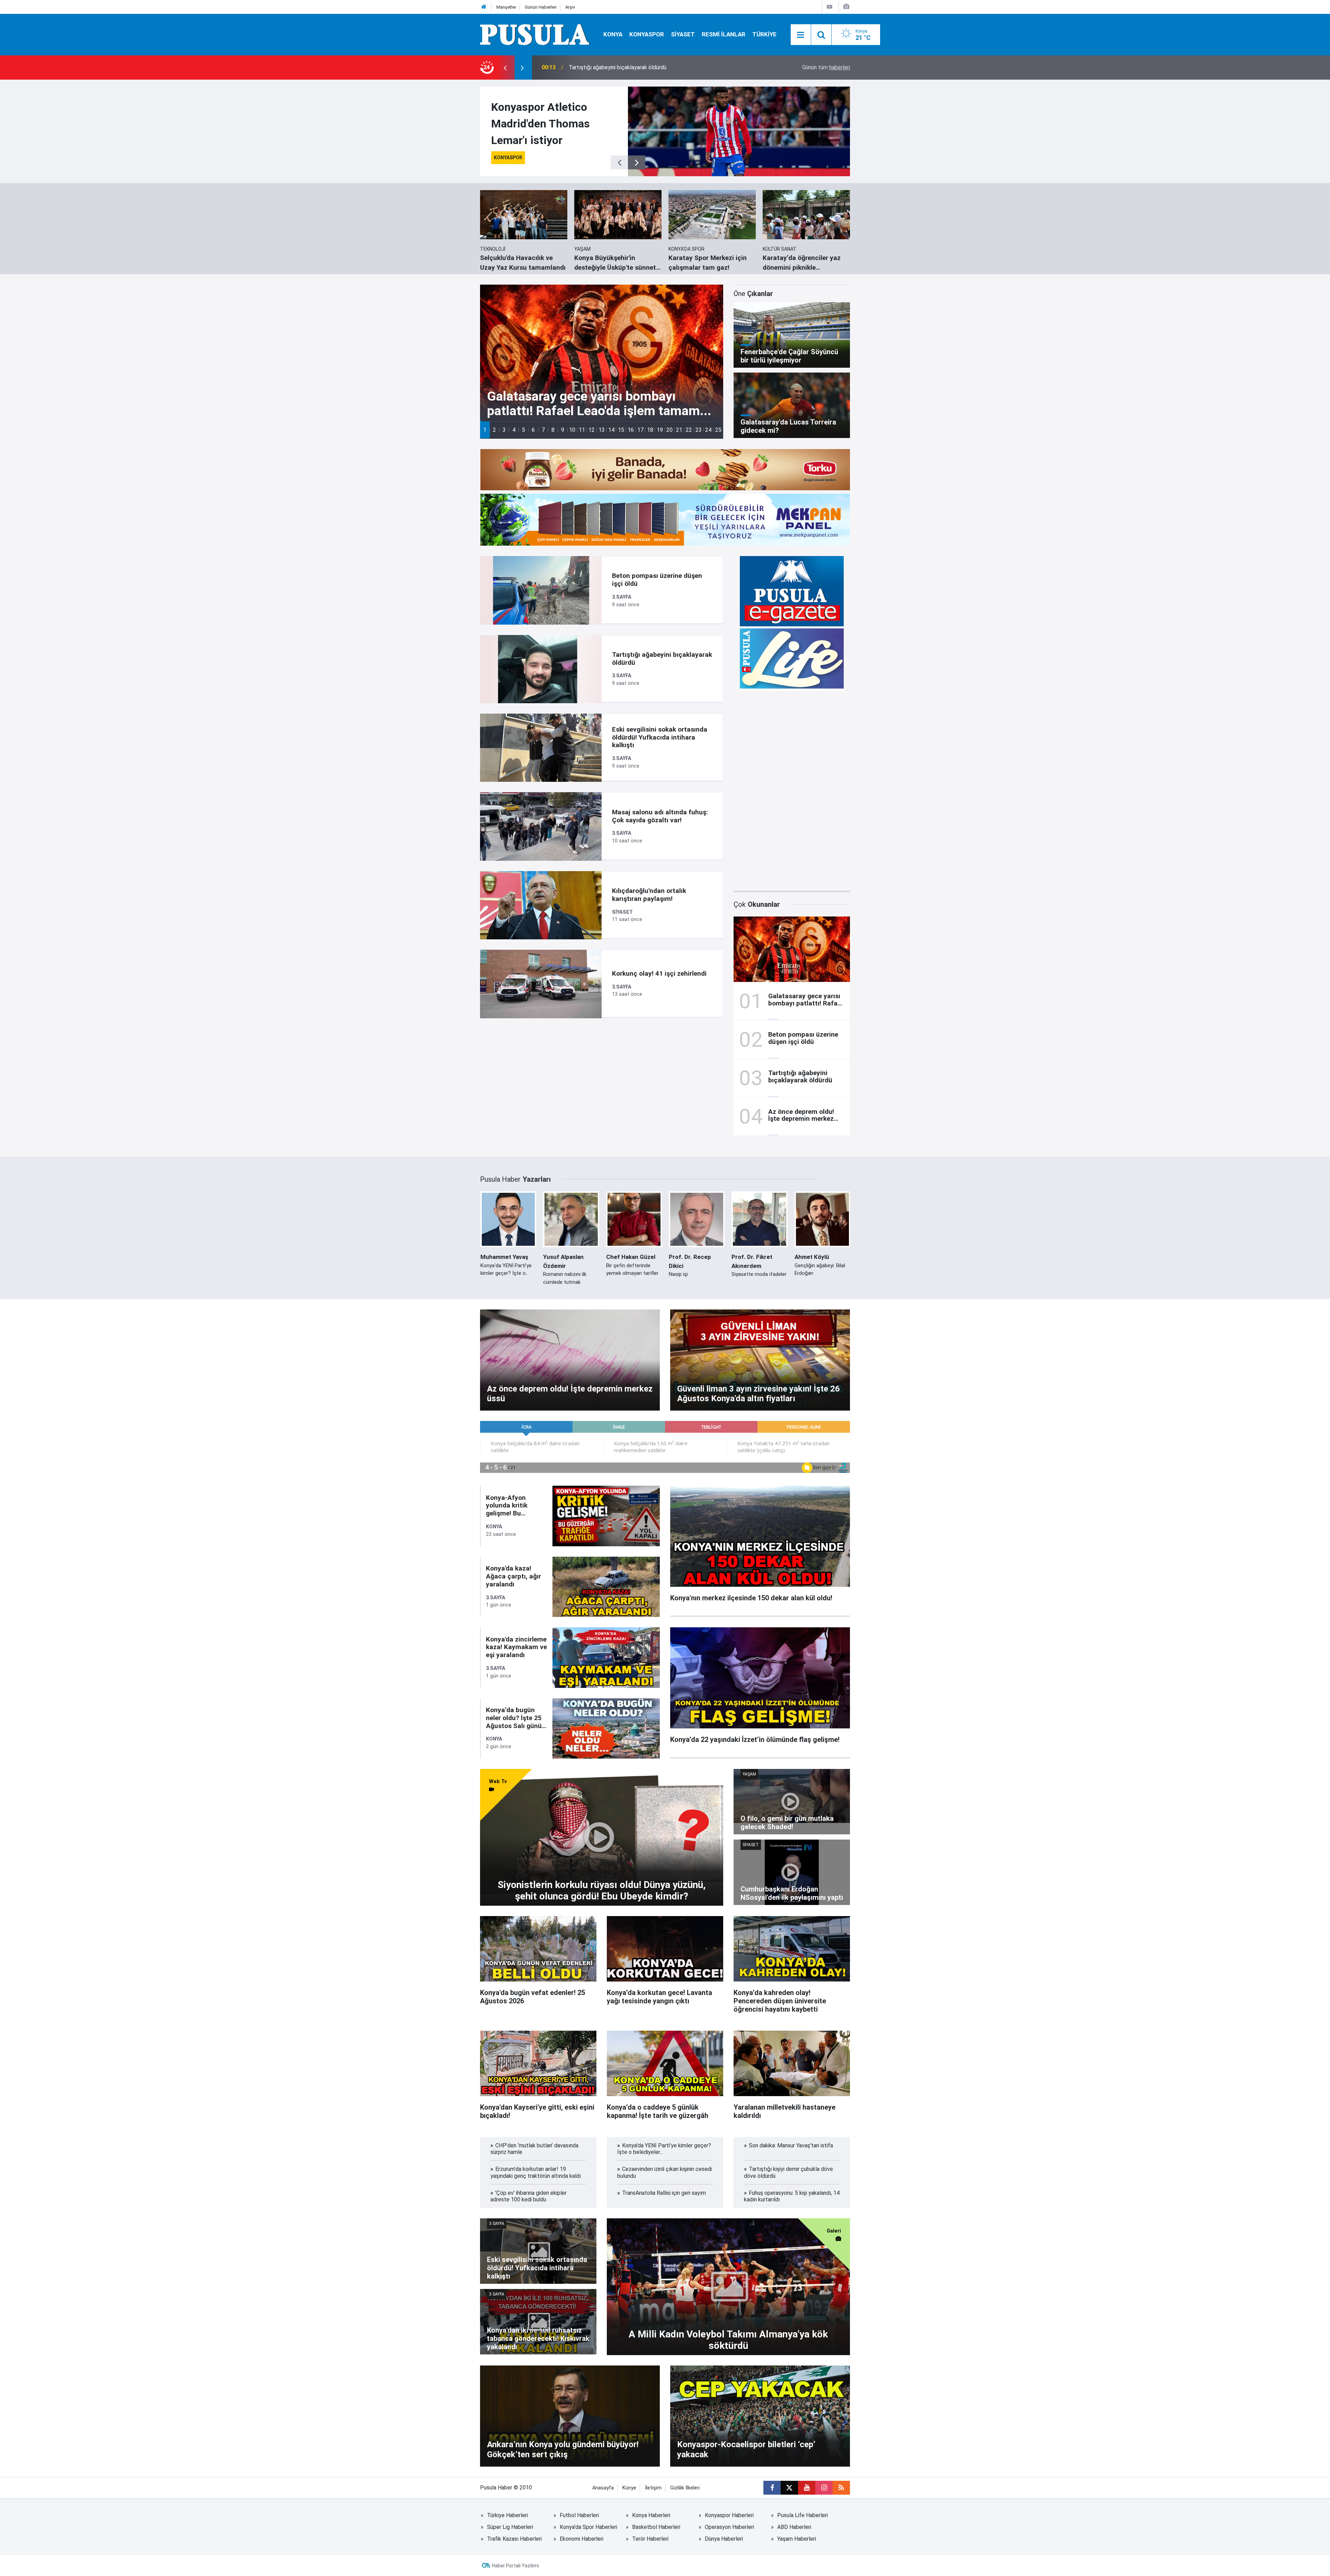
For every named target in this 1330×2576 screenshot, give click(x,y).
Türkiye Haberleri (507, 2515)
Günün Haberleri (541, 7)
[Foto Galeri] (846, 7)
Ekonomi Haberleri (582, 2539)
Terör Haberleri (650, 2539)
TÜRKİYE (764, 34)
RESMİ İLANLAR (724, 34)
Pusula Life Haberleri (803, 2515)
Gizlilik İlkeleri (685, 2488)
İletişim (653, 2488)
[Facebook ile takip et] (772, 2488)
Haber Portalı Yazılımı (515, 2566)
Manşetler (506, 7)
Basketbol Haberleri (656, 2527)
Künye (629, 2488)
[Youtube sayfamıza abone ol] (807, 2488)
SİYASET (683, 34)
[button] (485, 430)
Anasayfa (603, 2488)
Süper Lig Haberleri (510, 2527)
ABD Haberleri (794, 2527)
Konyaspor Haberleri (729, 2515)
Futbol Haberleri (579, 2515)
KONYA (613, 34)
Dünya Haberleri (724, 2539)
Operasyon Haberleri (729, 2527)
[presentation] (505, 68)
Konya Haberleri (651, 2515)
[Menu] (801, 35)
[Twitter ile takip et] (789, 2488)
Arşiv (570, 7)
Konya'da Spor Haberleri (588, 2527)
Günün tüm (826, 67)
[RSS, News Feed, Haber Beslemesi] (841, 2488)
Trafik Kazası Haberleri (514, 2539)
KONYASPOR (647, 34)
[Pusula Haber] (535, 34)
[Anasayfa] (484, 7)
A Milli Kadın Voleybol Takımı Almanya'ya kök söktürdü (634, 67)
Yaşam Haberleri (797, 2539)
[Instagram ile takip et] (824, 2488)
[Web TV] (830, 7)
